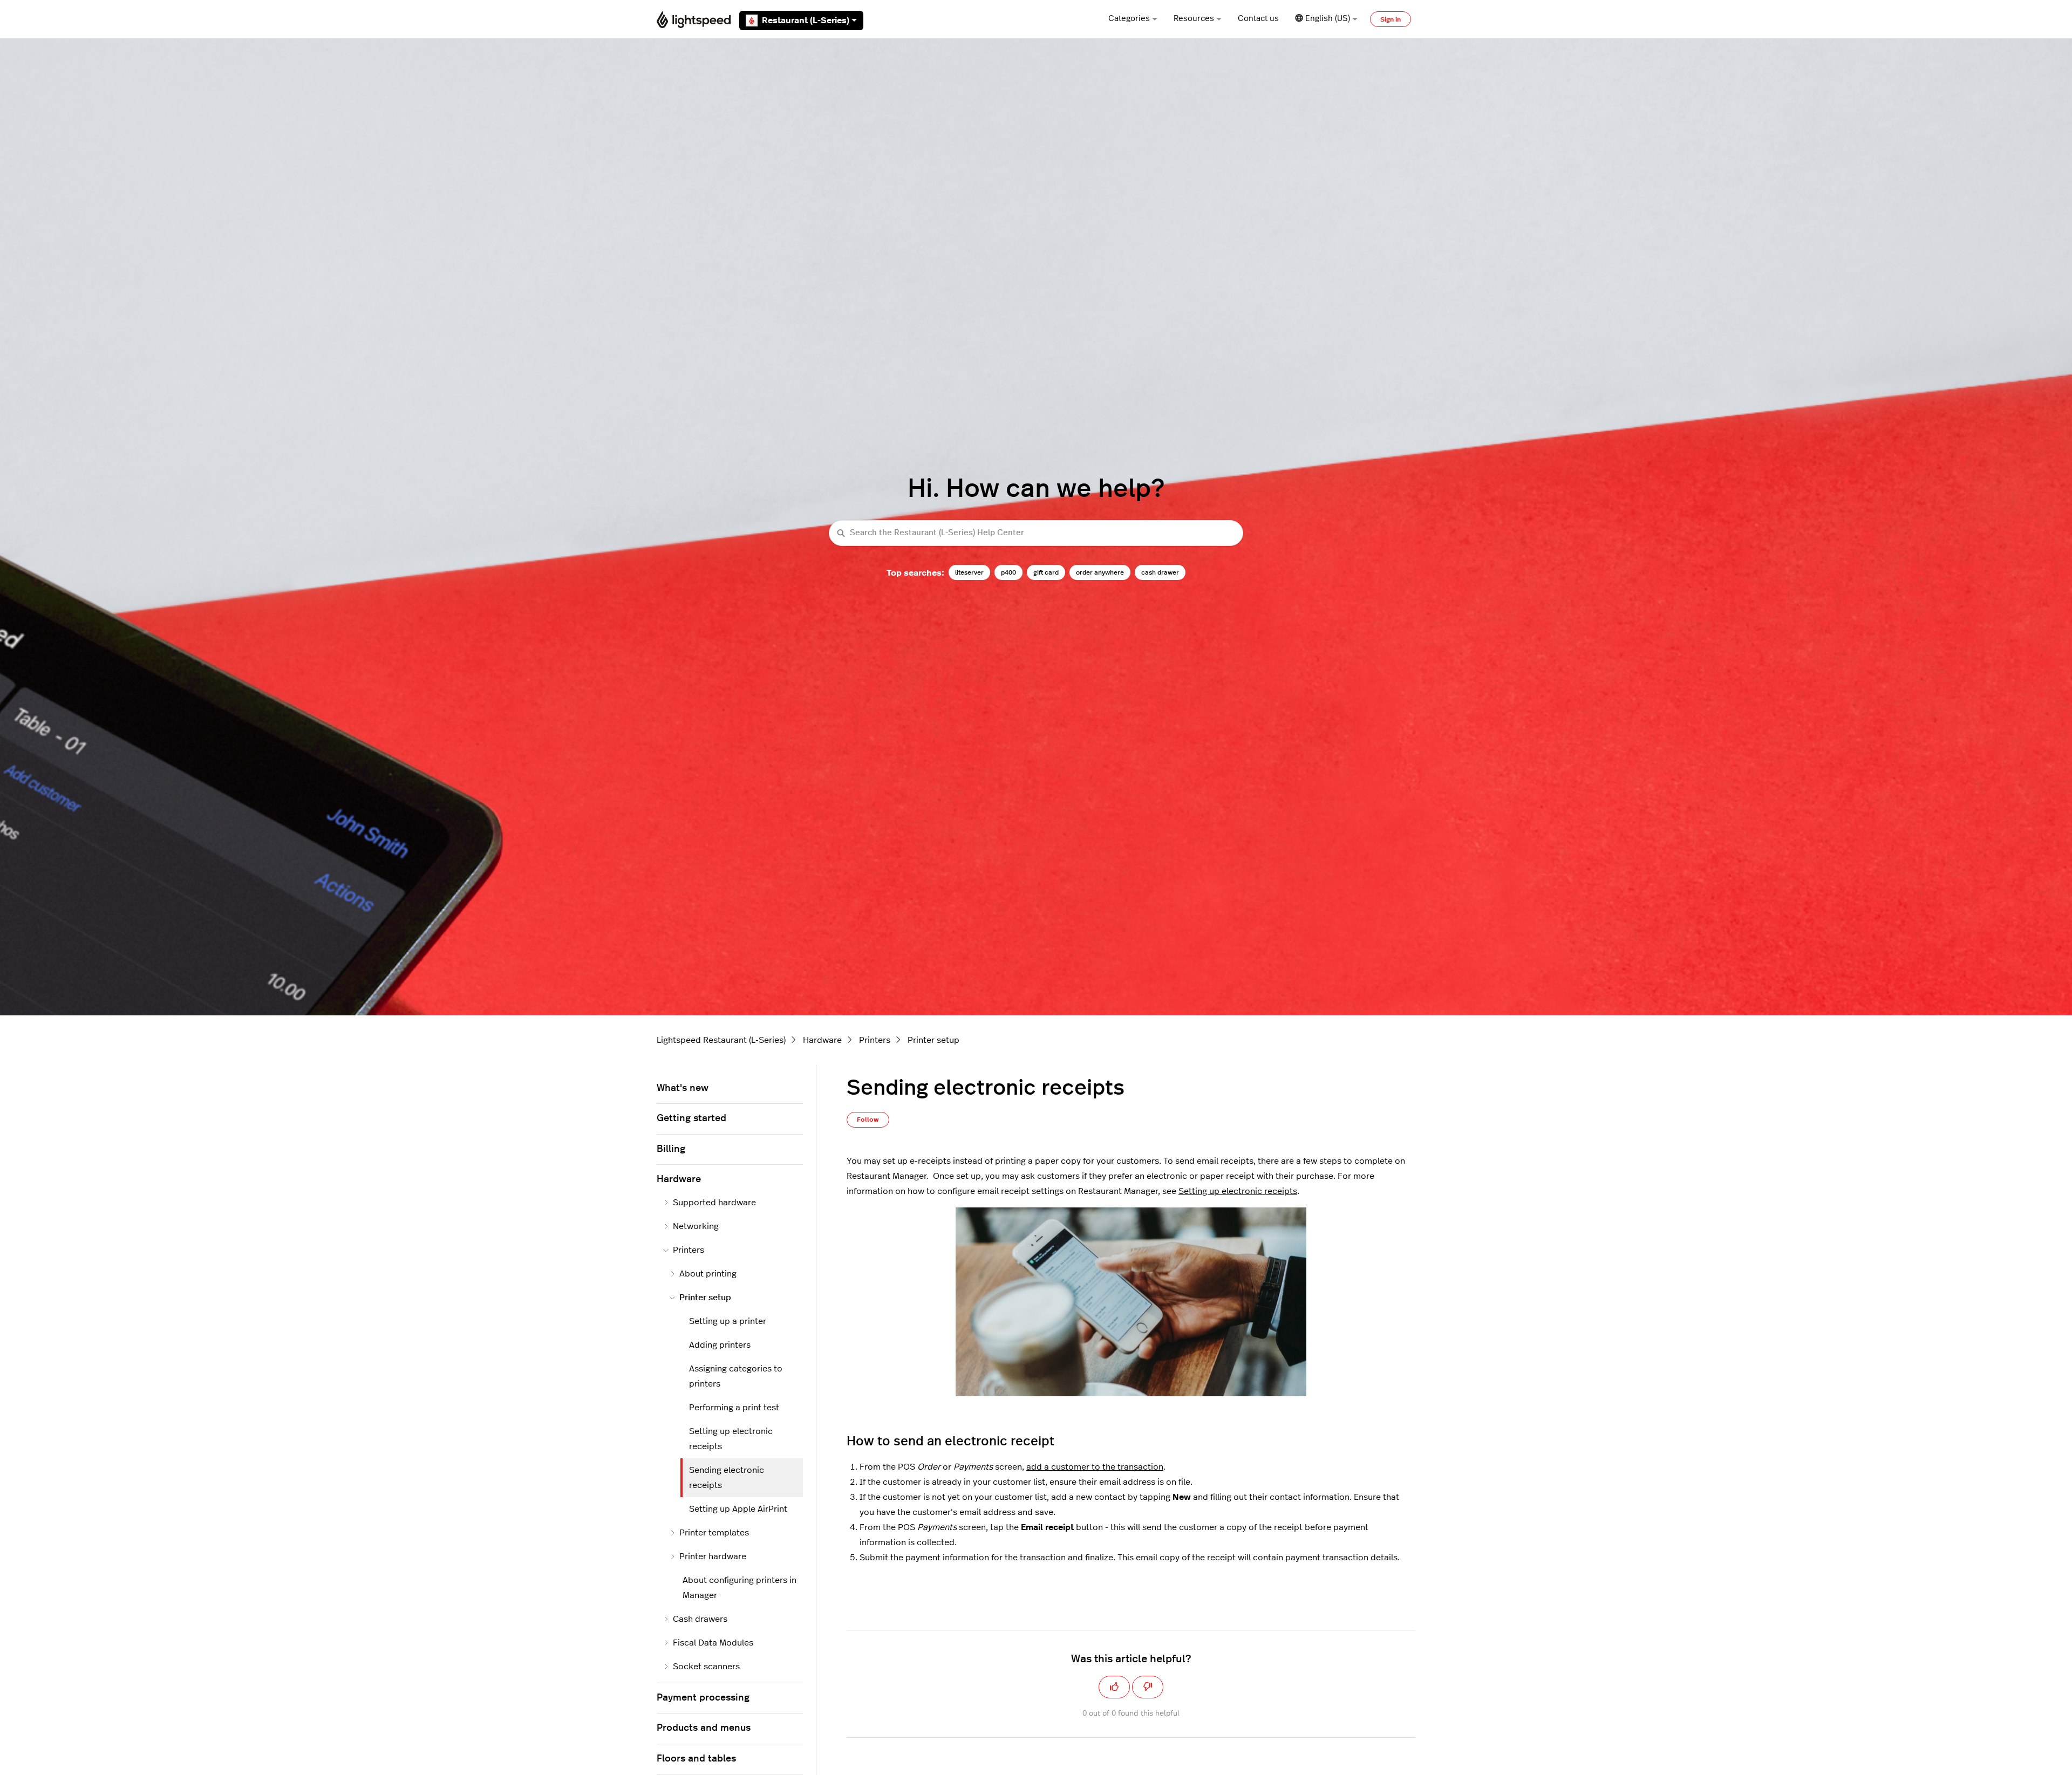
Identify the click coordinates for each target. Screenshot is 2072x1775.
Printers (875, 1040)
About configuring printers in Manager (739, 1588)
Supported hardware (714, 1203)
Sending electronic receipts (727, 1478)
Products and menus (704, 1728)
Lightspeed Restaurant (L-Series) (721, 1040)
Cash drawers (700, 1619)
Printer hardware (713, 1556)
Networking (696, 1226)
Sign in (1391, 19)
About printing (708, 1274)
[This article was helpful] (1114, 1687)
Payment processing (703, 1698)
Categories (1129, 19)
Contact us (1258, 19)
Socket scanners (706, 1667)
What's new (683, 1088)
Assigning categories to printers (736, 1376)
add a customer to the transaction (1095, 1467)
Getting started (691, 1118)
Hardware (822, 1040)
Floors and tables (696, 1759)
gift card (1046, 572)
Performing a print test (734, 1408)
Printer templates (714, 1533)
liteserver (969, 572)
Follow (868, 1119)
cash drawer (1160, 572)
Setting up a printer (728, 1321)
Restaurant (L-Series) (806, 21)
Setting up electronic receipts (1238, 1191)
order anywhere (1100, 572)
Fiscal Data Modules (713, 1643)
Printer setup (933, 1040)
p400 (1008, 572)
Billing (671, 1149)
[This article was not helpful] (1148, 1687)
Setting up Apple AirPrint (738, 1509)
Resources (1194, 19)
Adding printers (720, 1345)
